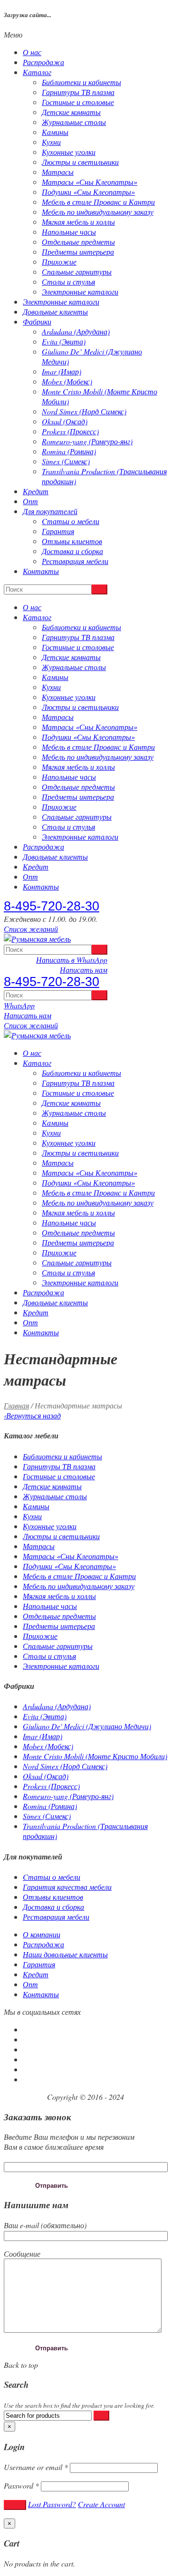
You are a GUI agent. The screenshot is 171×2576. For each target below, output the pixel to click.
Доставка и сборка (72, 551)
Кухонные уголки (69, 152)
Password (21, 2485)
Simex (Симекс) (66, 461)
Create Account (101, 2504)
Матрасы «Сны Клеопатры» (90, 182)
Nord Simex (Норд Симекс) (84, 411)
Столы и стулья (68, 282)
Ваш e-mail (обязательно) (45, 2225)
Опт (30, 501)
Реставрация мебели (75, 561)
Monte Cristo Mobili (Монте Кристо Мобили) (95, 1756)
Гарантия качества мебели (67, 1887)
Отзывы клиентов (72, 541)
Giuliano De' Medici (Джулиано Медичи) (87, 1726)
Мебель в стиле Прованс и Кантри (98, 202)
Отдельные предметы (78, 242)
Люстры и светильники (80, 162)
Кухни (51, 142)
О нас (32, 52)
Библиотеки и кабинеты (81, 82)
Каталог (37, 72)
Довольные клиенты (55, 311)
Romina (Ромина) (69, 451)
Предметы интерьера (78, 252)
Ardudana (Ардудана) (76, 331)
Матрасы (58, 172)
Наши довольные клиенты (65, 1954)
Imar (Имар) (62, 371)
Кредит (36, 491)
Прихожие (59, 262)
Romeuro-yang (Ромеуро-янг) (87, 441)
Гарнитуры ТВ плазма (78, 92)
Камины (55, 132)
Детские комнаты (71, 112)
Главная (16, 1405)
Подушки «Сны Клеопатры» (88, 192)
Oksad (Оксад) (65, 421)
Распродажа (43, 62)
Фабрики (37, 321)
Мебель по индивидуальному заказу (98, 212)
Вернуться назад (32, 1415)
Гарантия (58, 531)
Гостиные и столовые (78, 102)
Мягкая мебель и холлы (78, 222)
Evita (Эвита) (64, 341)
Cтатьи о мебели (71, 521)
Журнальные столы (74, 122)
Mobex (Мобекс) (67, 381)
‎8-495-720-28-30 (52, 906)
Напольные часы (69, 232)
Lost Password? (52, 2504)
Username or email (36, 2467)
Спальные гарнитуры (77, 272)
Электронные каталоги (80, 292)
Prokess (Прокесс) (70, 431)
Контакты (41, 571)
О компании (42, 1934)
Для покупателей (50, 511)
